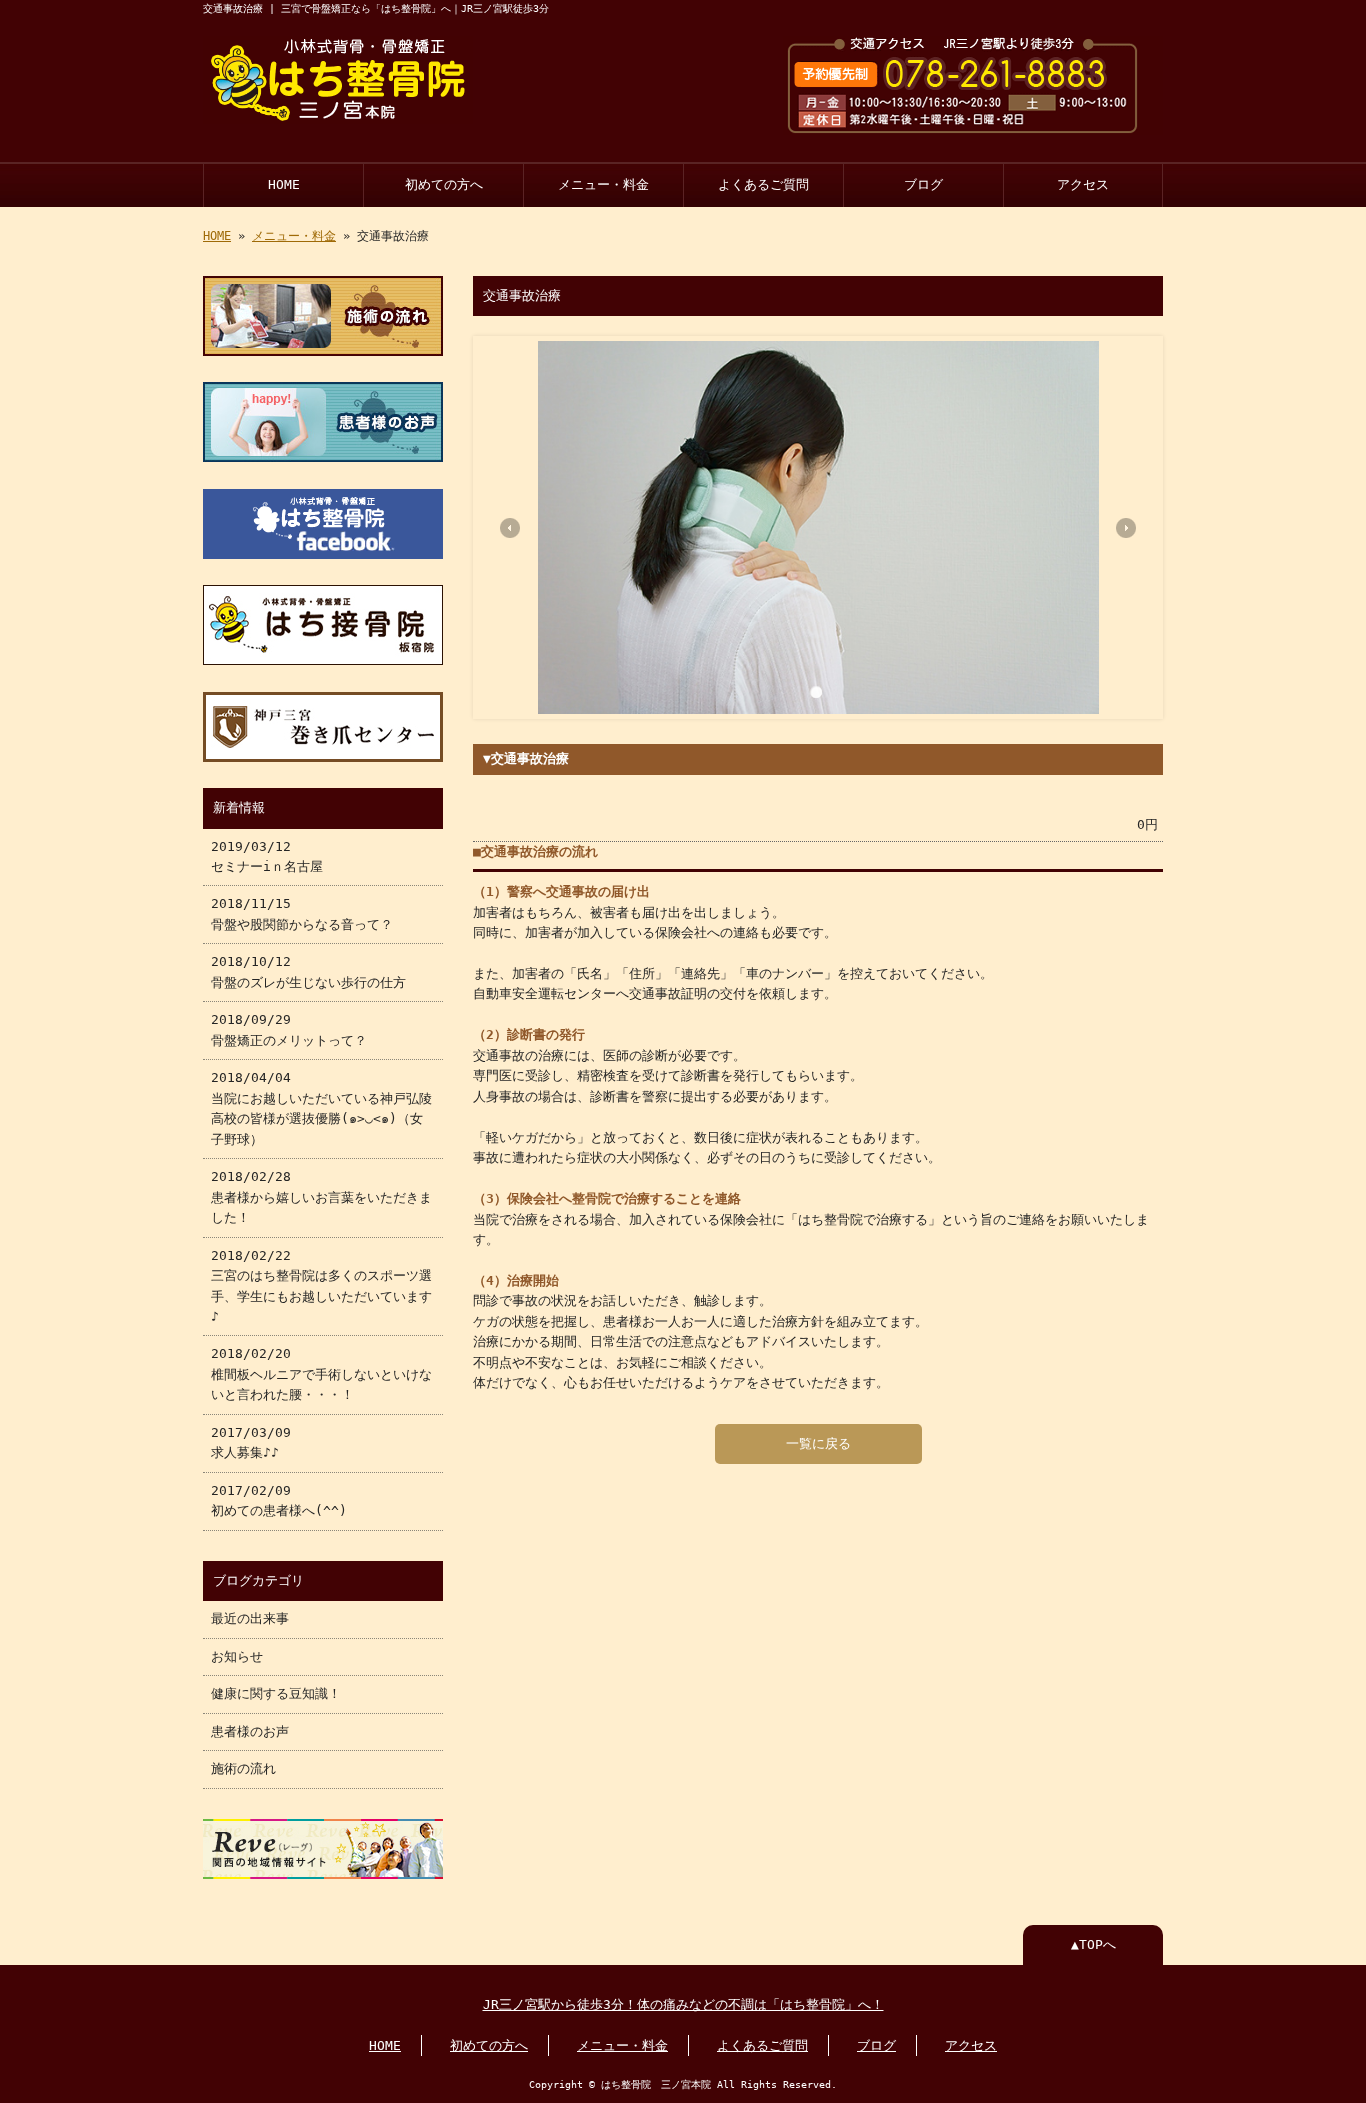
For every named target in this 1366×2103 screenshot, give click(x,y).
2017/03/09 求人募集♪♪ (251, 1442)
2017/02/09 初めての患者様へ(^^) (279, 1500)
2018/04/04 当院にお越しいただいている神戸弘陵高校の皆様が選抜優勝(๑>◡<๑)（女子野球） (321, 1108)
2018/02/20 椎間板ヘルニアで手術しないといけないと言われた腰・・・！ (321, 1374)
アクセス (1083, 184)
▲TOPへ (1093, 1944)
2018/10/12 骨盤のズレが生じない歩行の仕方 (308, 971)
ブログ (923, 184)
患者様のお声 (250, 1731)
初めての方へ (444, 184)
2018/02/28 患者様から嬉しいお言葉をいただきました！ (321, 1197)
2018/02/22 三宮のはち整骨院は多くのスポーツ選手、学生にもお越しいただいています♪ (321, 1286)
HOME (284, 184)
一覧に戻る (818, 1443)
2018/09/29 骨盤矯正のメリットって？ (289, 1029)
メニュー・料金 (603, 184)
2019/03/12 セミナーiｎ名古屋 (267, 856)
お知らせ (237, 1656)
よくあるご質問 (763, 184)
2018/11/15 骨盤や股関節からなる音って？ (302, 913)
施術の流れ (243, 1768)
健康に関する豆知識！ (276, 1693)
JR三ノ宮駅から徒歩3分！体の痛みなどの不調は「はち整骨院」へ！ (683, 2004)
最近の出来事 (250, 1618)
